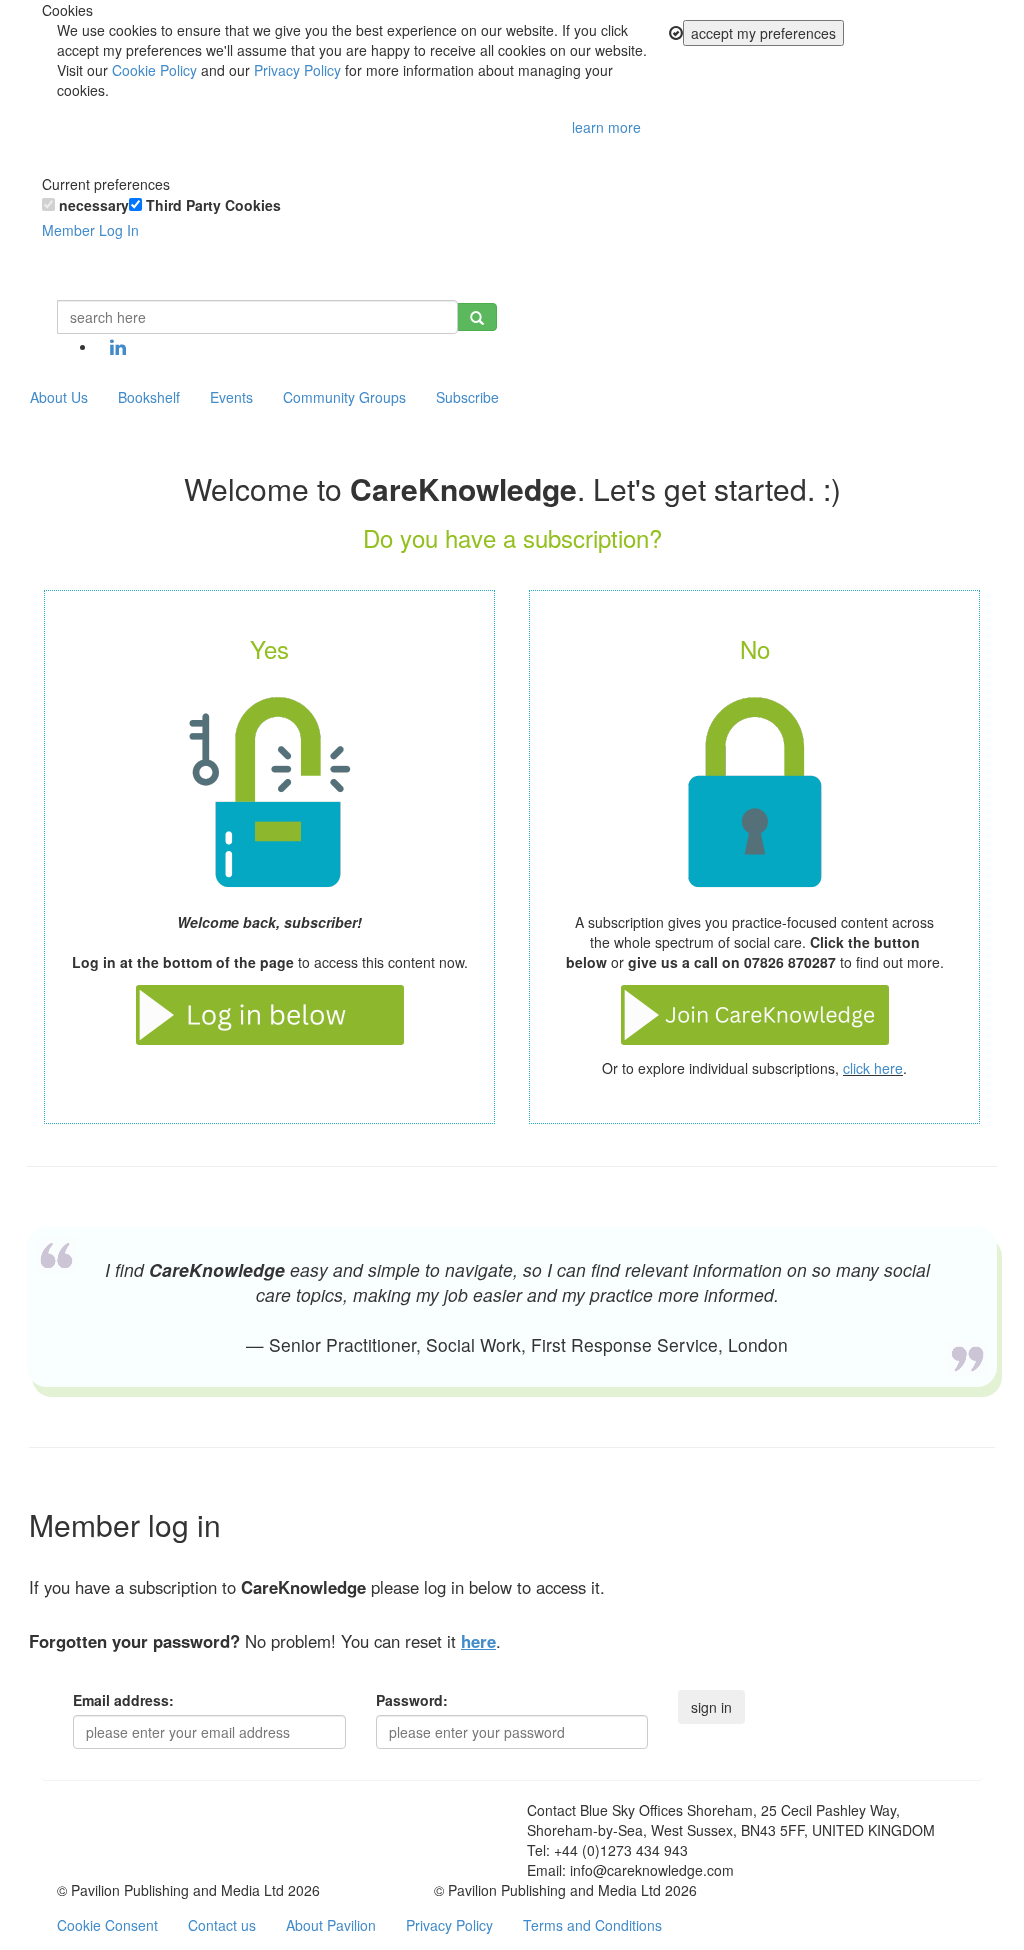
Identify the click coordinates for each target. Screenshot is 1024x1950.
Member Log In (90, 230)
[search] (477, 317)
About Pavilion (331, 1925)
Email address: (123, 1700)
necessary (92, 205)
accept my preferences (763, 33)
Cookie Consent (107, 1925)
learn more (606, 127)
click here (873, 1068)
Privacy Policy (297, 70)
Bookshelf (149, 397)
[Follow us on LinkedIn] (118, 348)
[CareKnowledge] (72, 275)
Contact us (222, 1925)
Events (231, 397)
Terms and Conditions (592, 1925)
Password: (412, 1700)
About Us (59, 397)
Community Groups (344, 397)
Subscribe (467, 397)
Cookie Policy (154, 70)
